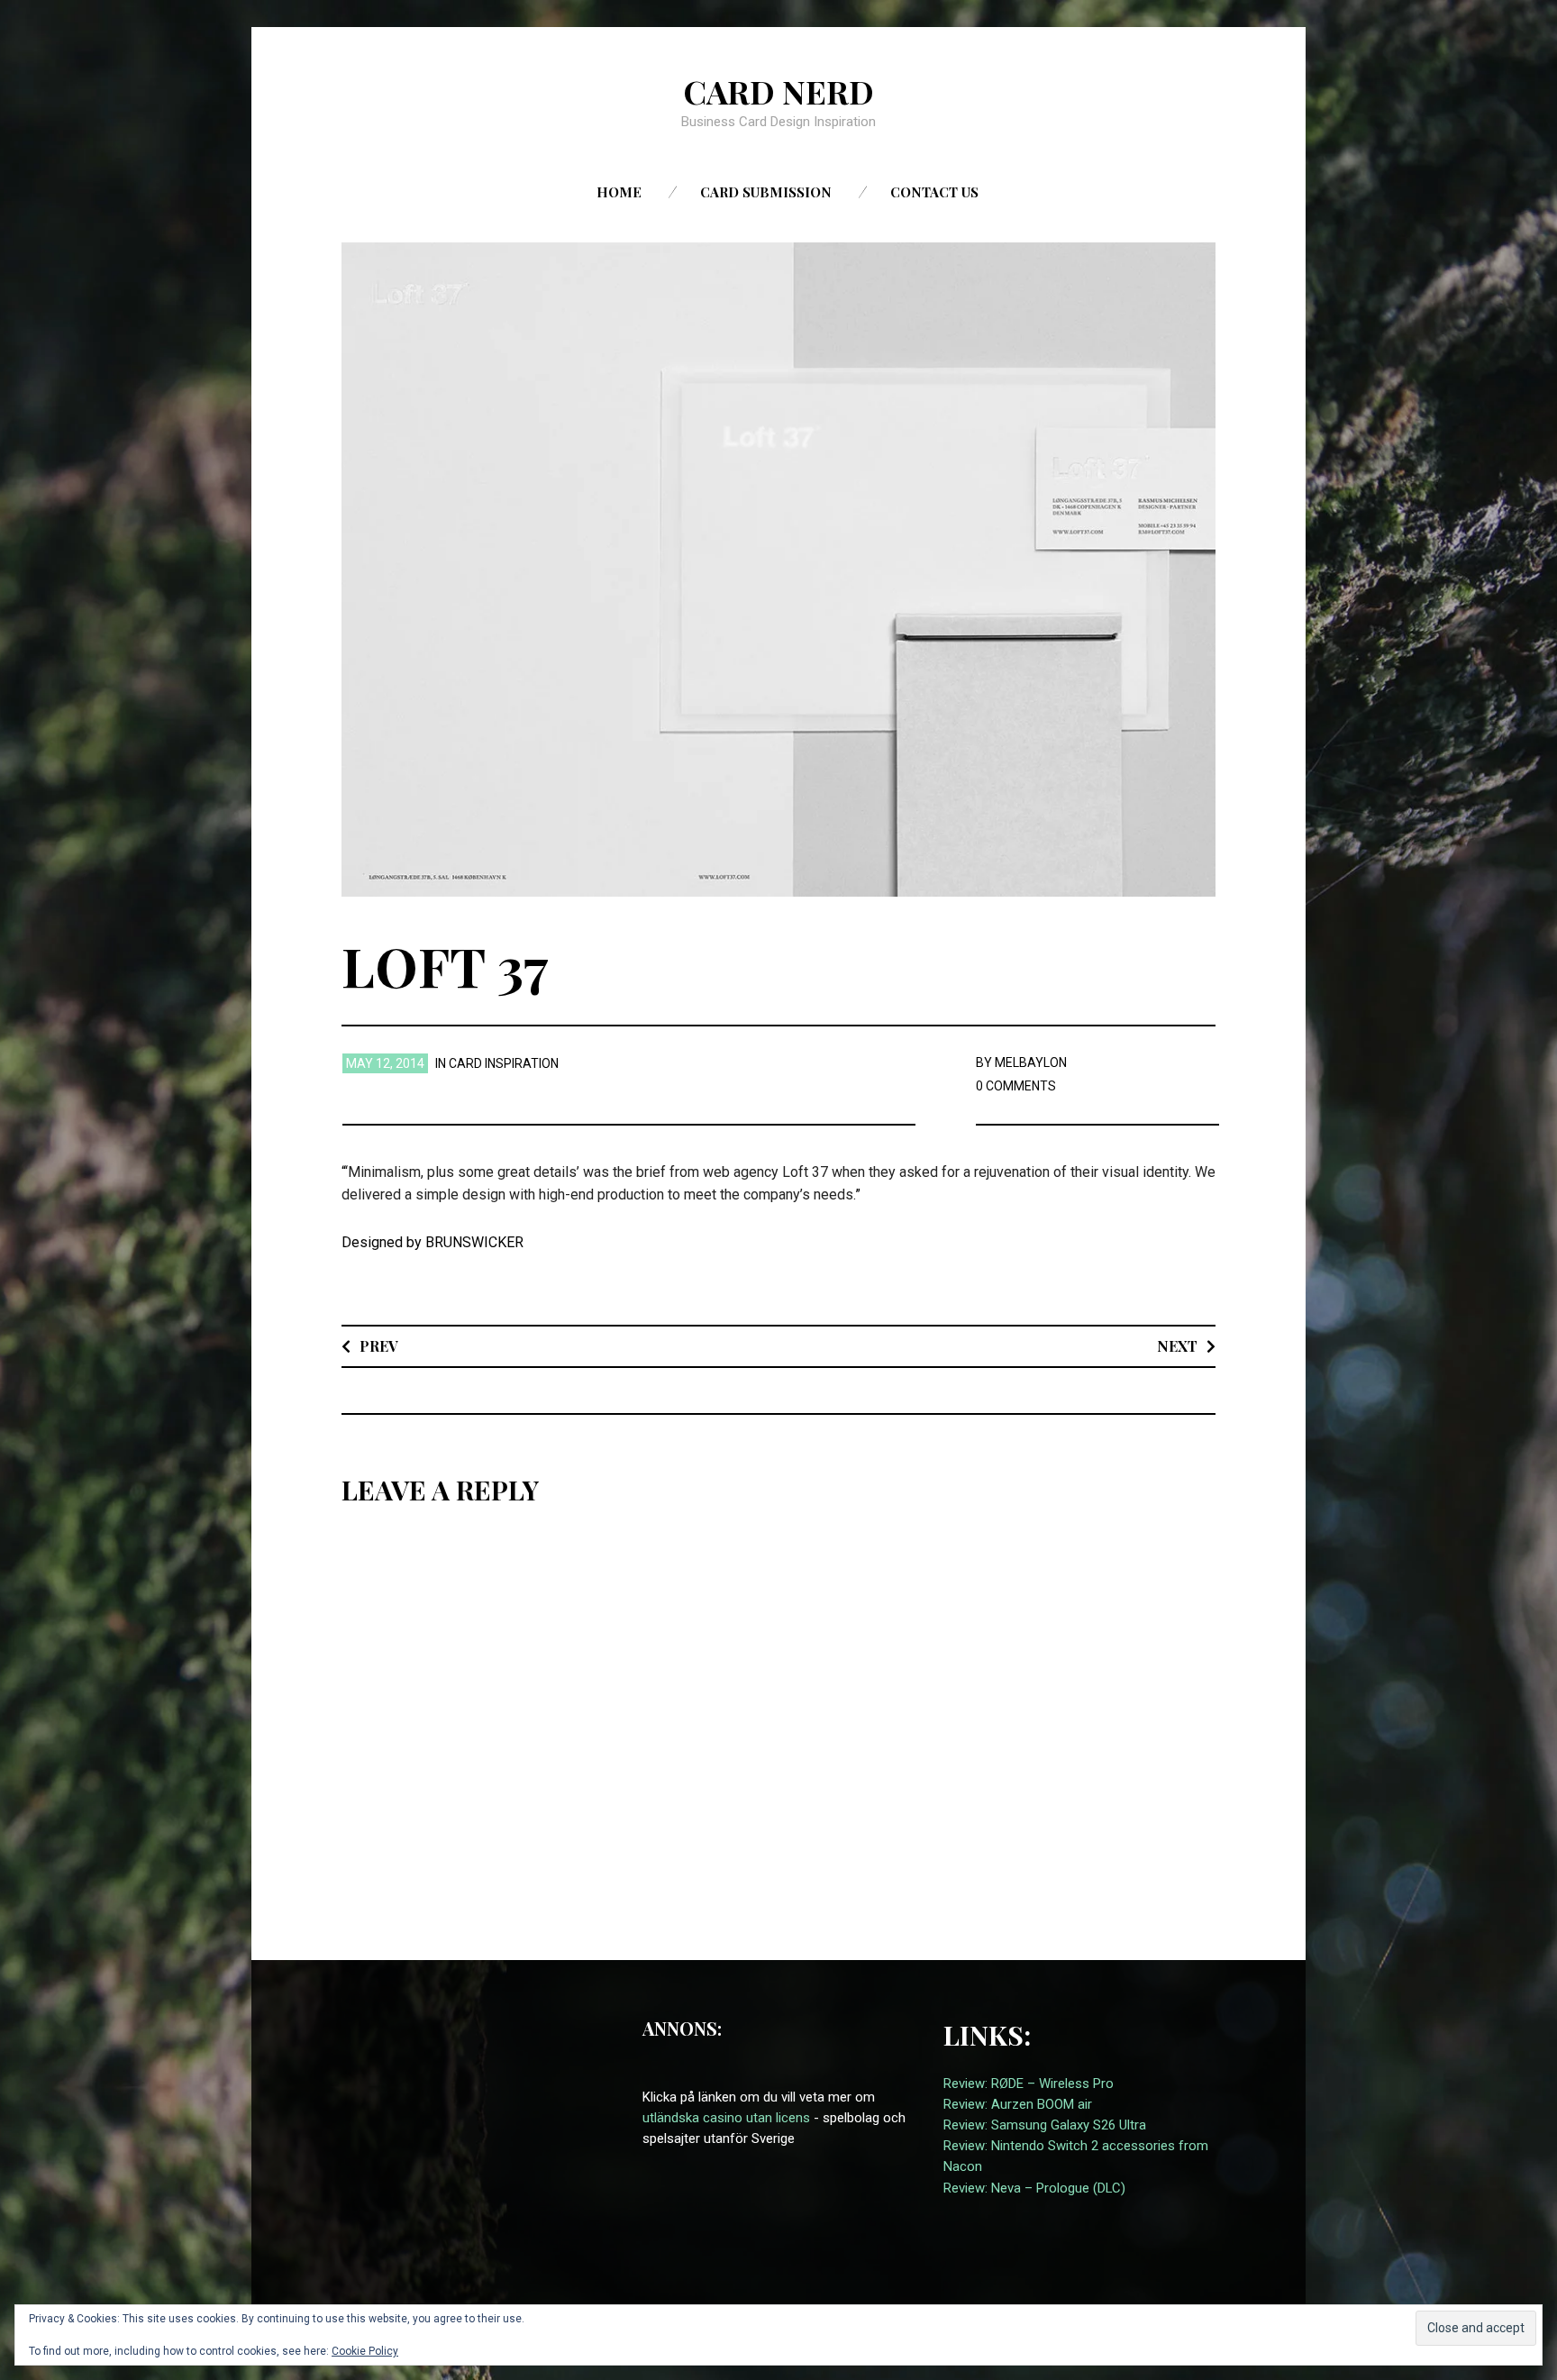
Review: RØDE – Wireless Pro (1029, 2084)
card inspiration (504, 1063)
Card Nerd (778, 91)
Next (1177, 1346)
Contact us (934, 192)
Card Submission (766, 192)
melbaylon (1031, 1062)
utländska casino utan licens (726, 2118)
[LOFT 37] (778, 569)
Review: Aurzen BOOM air (1018, 2104)
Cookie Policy (365, 2351)
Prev (379, 1346)
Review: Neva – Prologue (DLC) (1034, 2188)
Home (619, 192)
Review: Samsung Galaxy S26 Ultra (1045, 2125)
